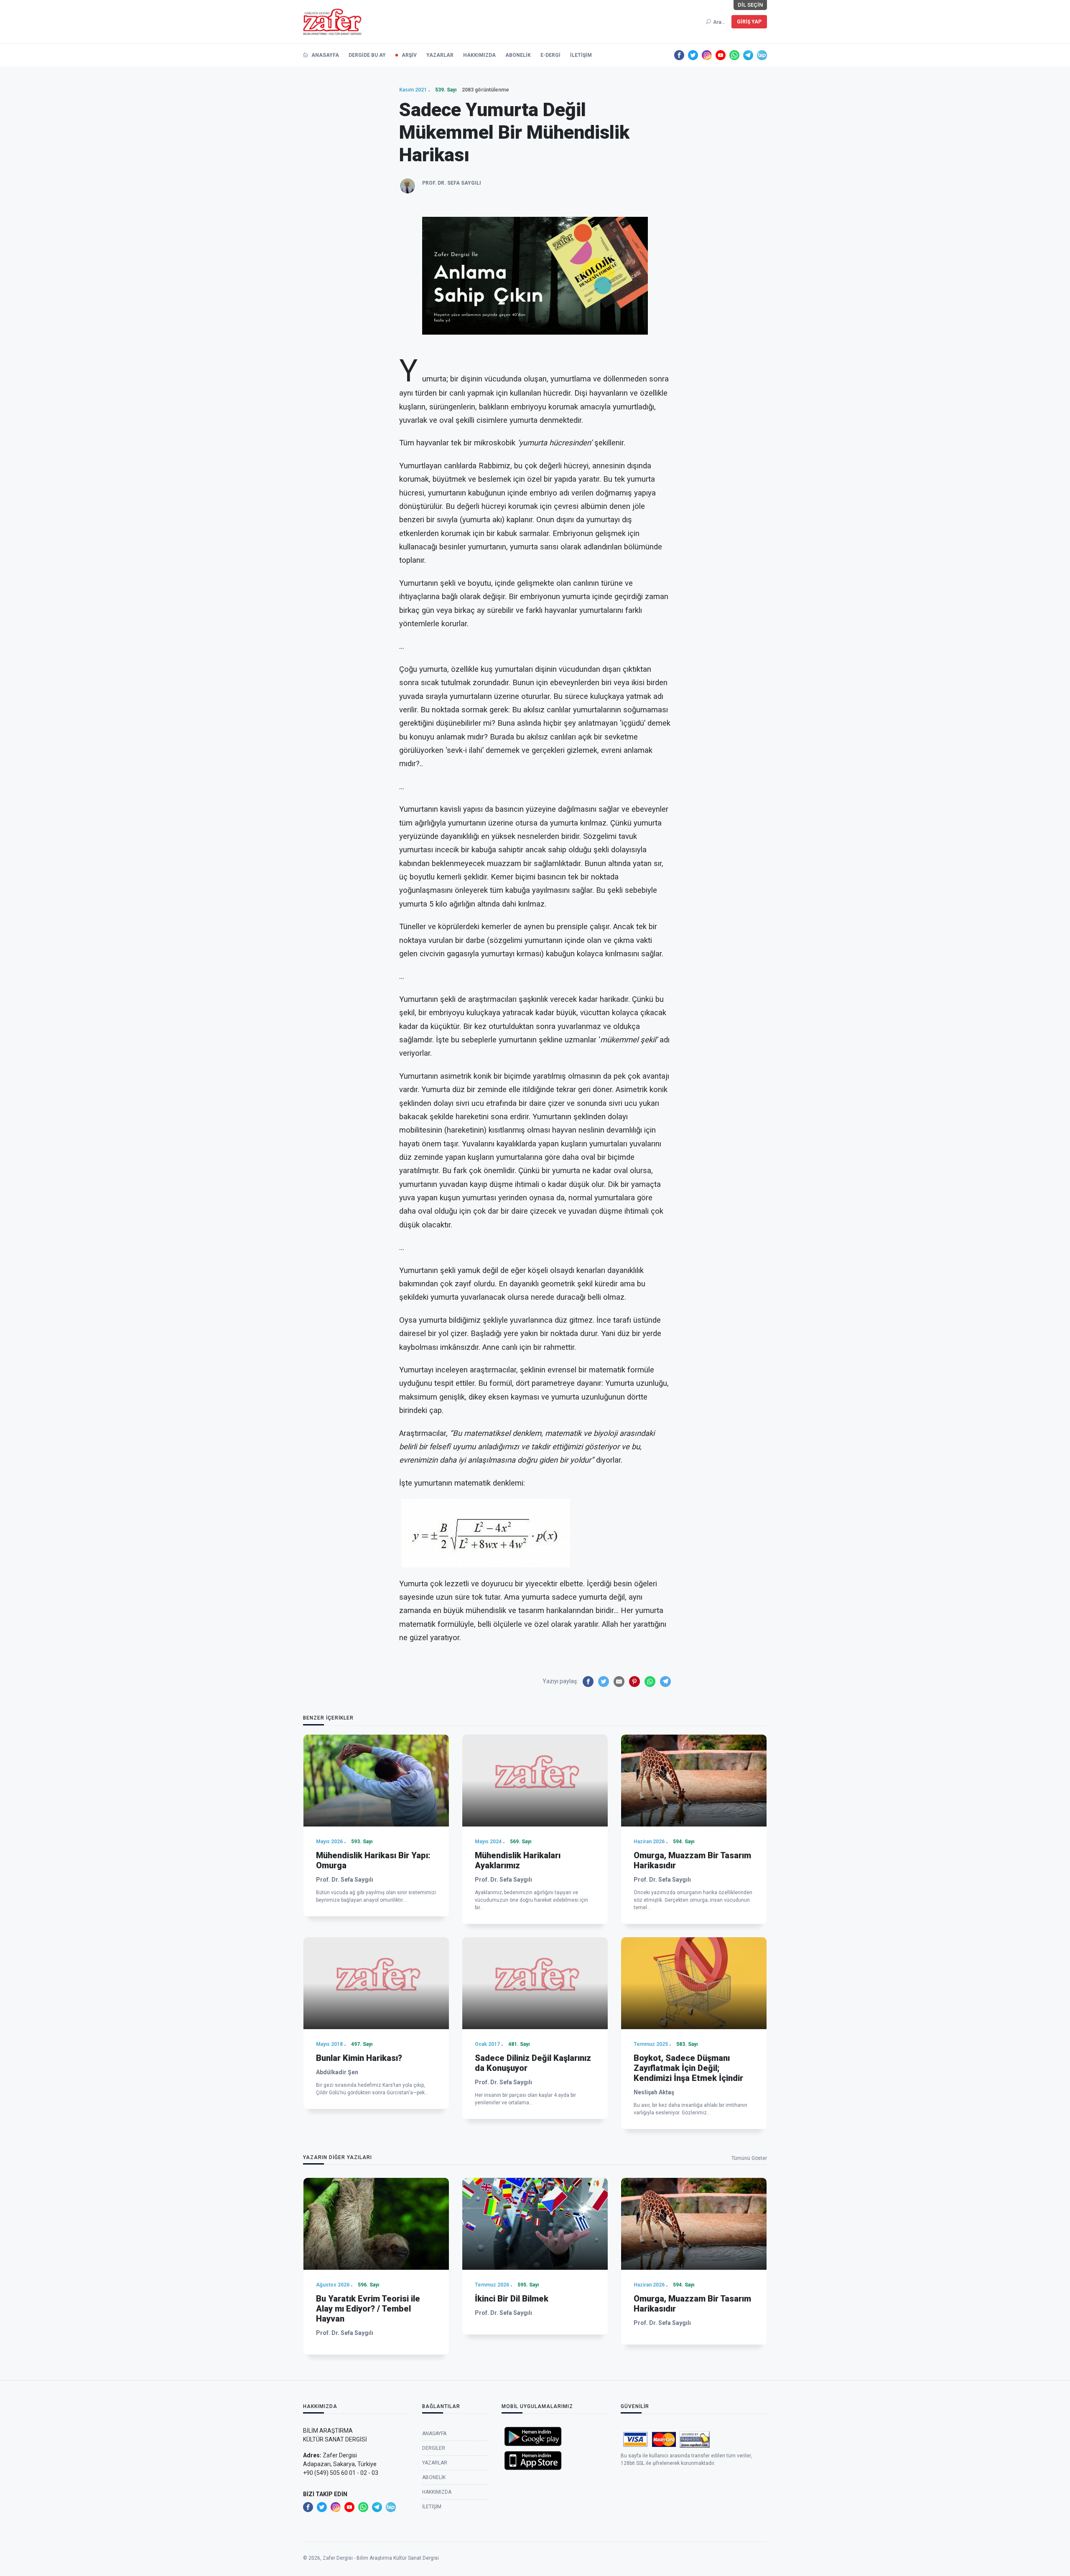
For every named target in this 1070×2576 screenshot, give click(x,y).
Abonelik (518, 55)
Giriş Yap (749, 22)
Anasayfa (325, 55)
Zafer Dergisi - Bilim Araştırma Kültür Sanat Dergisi (381, 2558)
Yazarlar (440, 55)
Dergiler (434, 2448)
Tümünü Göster (749, 2158)
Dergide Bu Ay (367, 55)
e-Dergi (550, 55)
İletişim (581, 55)
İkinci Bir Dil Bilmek (512, 2299)
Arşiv (409, 55)
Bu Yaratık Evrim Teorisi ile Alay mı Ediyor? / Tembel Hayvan (368, 2309)
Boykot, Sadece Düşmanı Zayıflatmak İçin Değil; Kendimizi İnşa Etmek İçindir (688, 2068)
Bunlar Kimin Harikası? (359, 2058)
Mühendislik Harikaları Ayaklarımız (518, 1860)
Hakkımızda (479, 55)
